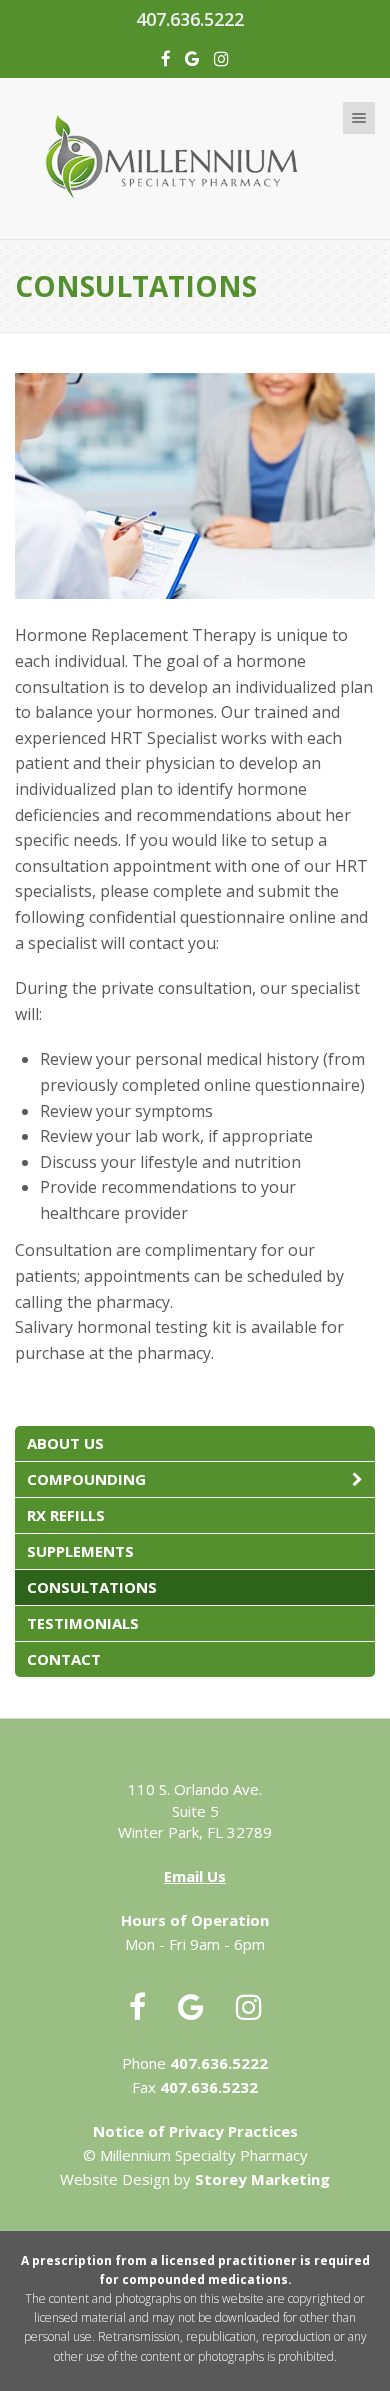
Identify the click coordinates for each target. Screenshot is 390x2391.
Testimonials (83, 1623)
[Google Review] (192, 58)
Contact (64, 1659)
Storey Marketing (262, 2179)
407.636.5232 (209, 2087)
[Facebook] (166, 58)
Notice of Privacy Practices (195, 2131)
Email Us (195, 1876)
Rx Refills (66, 1515)
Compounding (86, 1479)
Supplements (80, 1551)
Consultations (92, 1587)
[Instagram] (221, 58)
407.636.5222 (190, 19)
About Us (65, 1443)
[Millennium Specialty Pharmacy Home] (195, 154)
